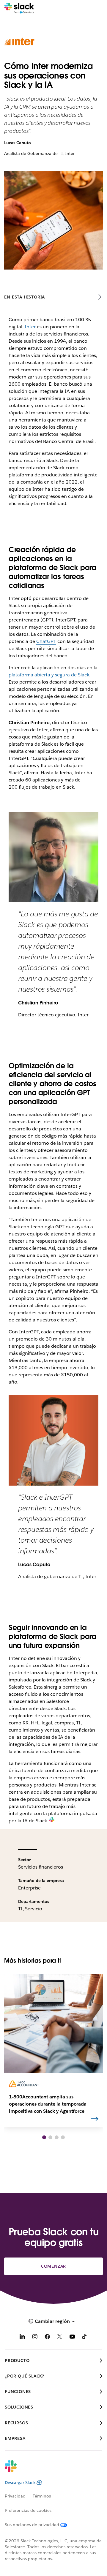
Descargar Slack (20, 2483)
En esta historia (25, 297)
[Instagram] (35, 2338)
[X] (60, 2338)
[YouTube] (72, 2338)
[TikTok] (85, 2338)
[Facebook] (47, 2338)
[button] (44, 2137)
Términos (42, 2496)
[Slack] (19, 8)
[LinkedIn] (22, 2338)
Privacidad (15, 2496)
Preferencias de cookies (28, 2510)
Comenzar (53, 2266)
